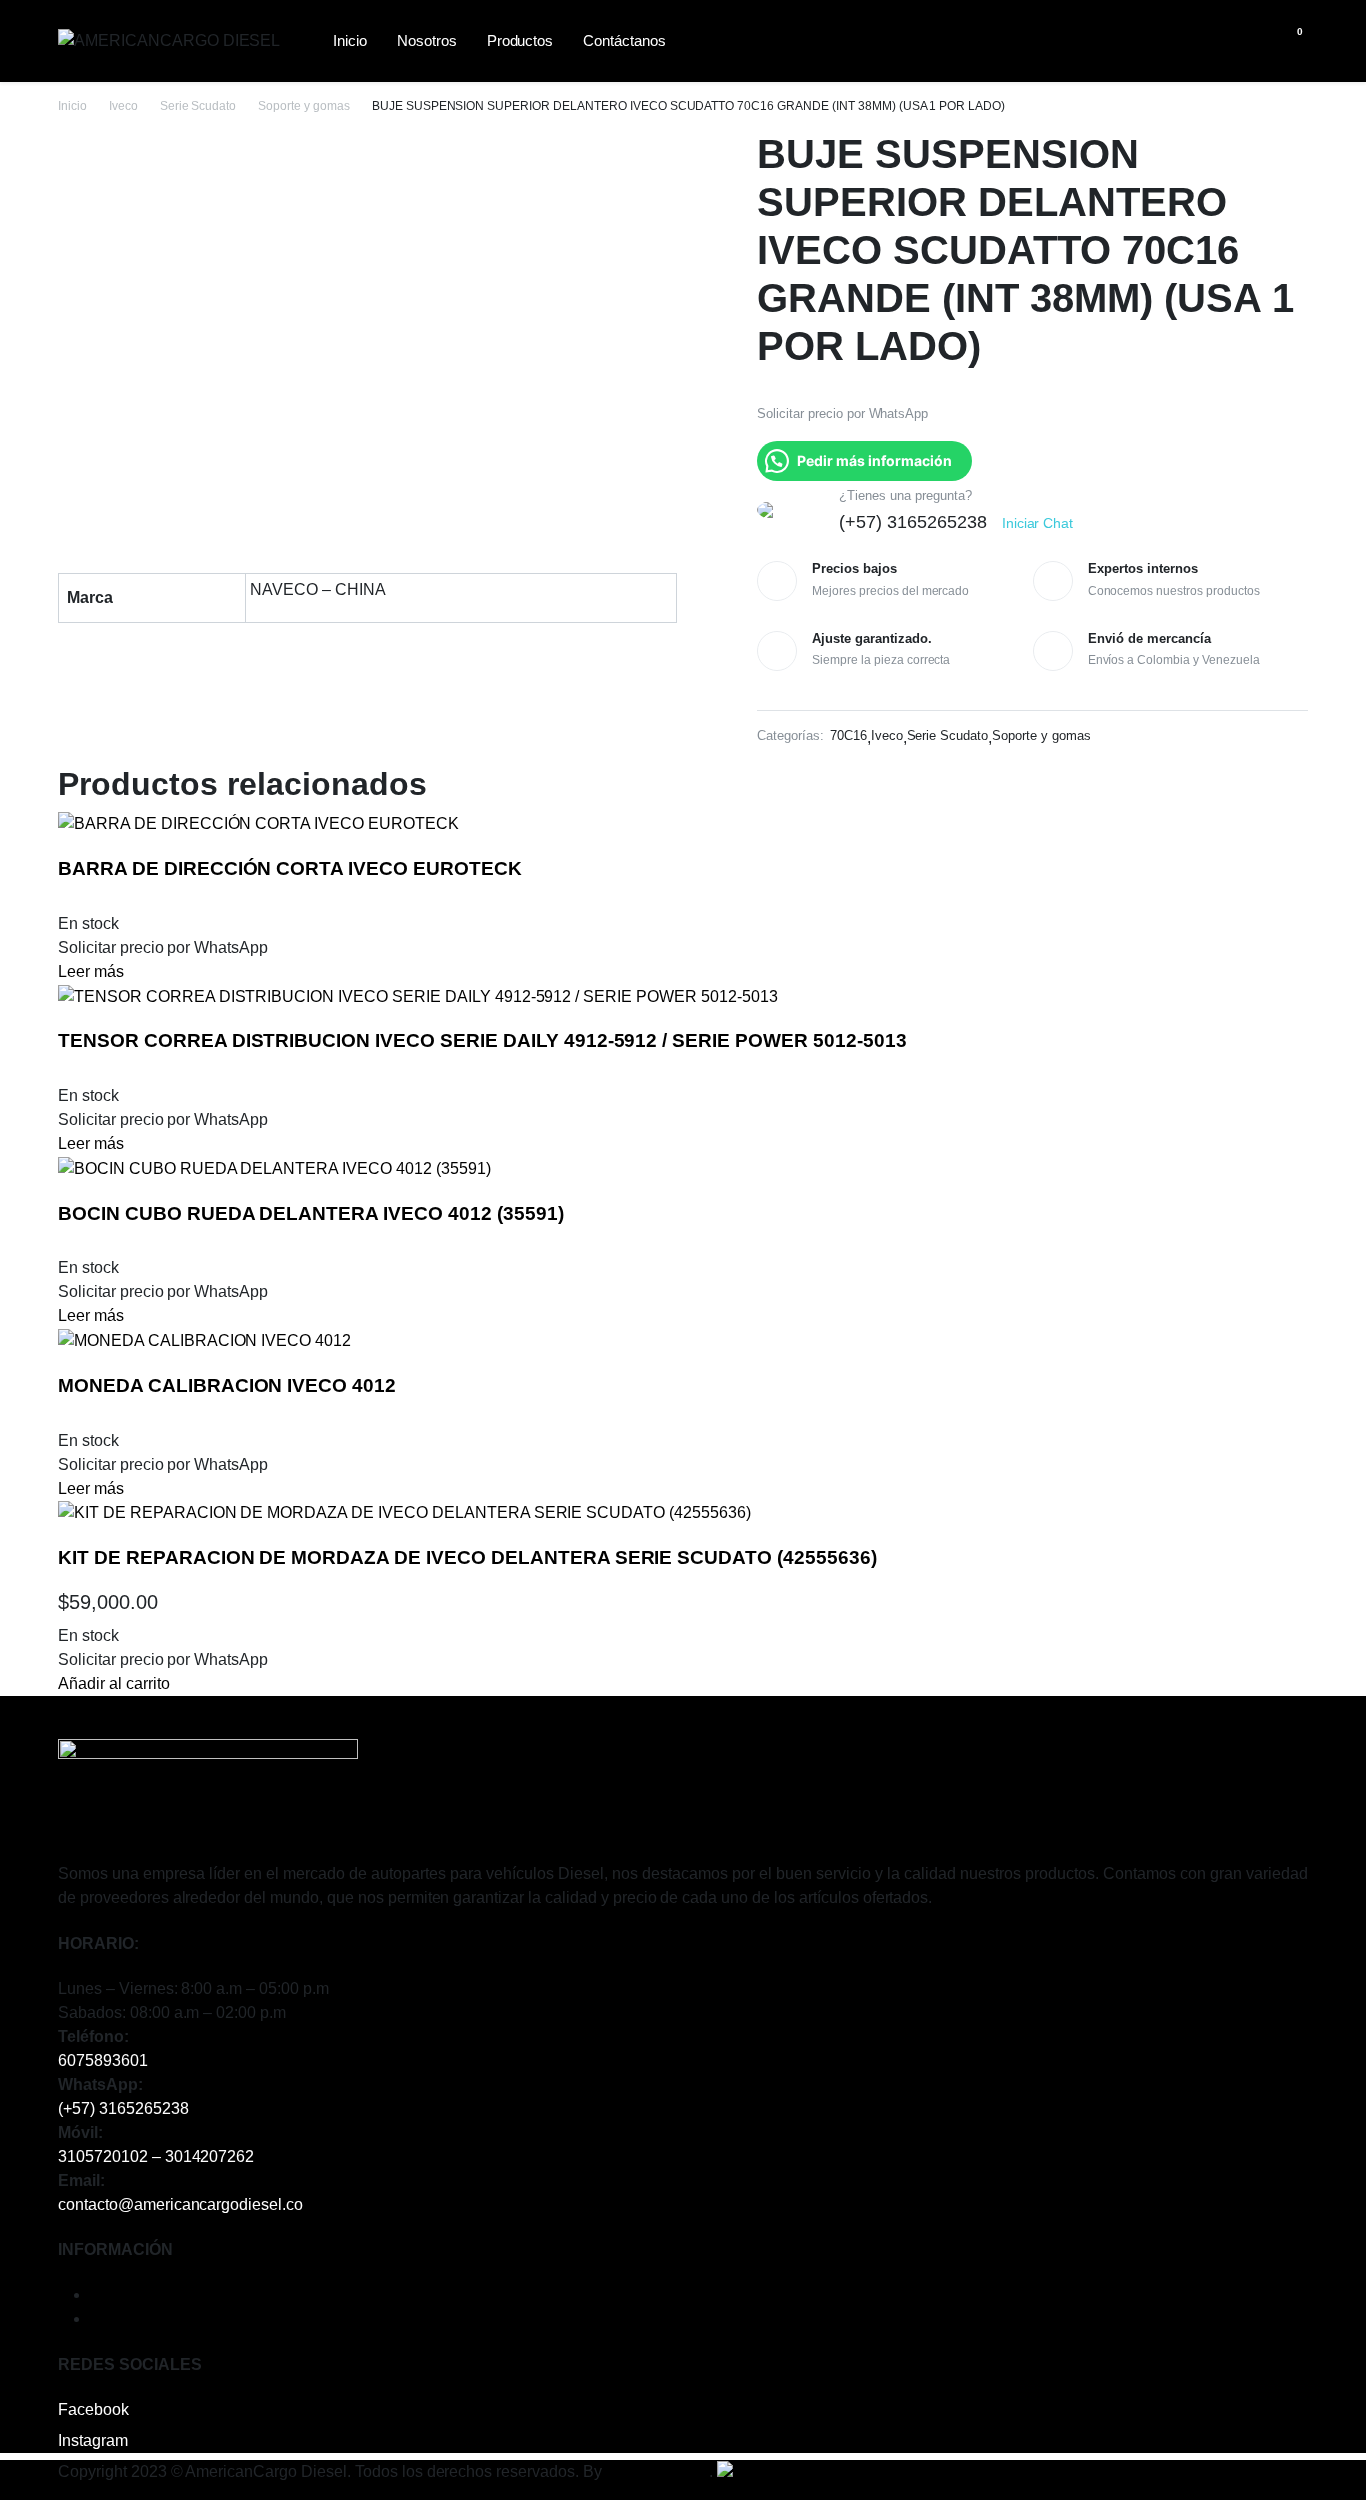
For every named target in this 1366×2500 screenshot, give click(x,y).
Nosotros (427, 40)
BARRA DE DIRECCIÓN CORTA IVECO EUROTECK (290, 868)
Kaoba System (658, 2471)
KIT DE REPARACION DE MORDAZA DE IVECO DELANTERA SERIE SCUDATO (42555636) (467, 1557)
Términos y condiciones (174, 2294)
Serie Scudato (198, 106)
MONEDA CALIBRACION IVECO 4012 (227, 1385)
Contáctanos (624, 40)
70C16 (848, 735)
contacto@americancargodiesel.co (180, 2204)
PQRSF (118, 2318)
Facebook (93, 2409)
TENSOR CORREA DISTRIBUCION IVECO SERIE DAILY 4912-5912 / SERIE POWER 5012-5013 (482, 1040)
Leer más (91, 971)
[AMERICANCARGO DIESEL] (173, 41)
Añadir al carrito (114, 1683)
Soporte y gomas (304, 106)
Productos (520, 40)
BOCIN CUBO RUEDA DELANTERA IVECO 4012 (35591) (311, 1213)
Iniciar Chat (1038, 523)
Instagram (93, 2440)
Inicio (350, 40)
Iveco (123, 106)
